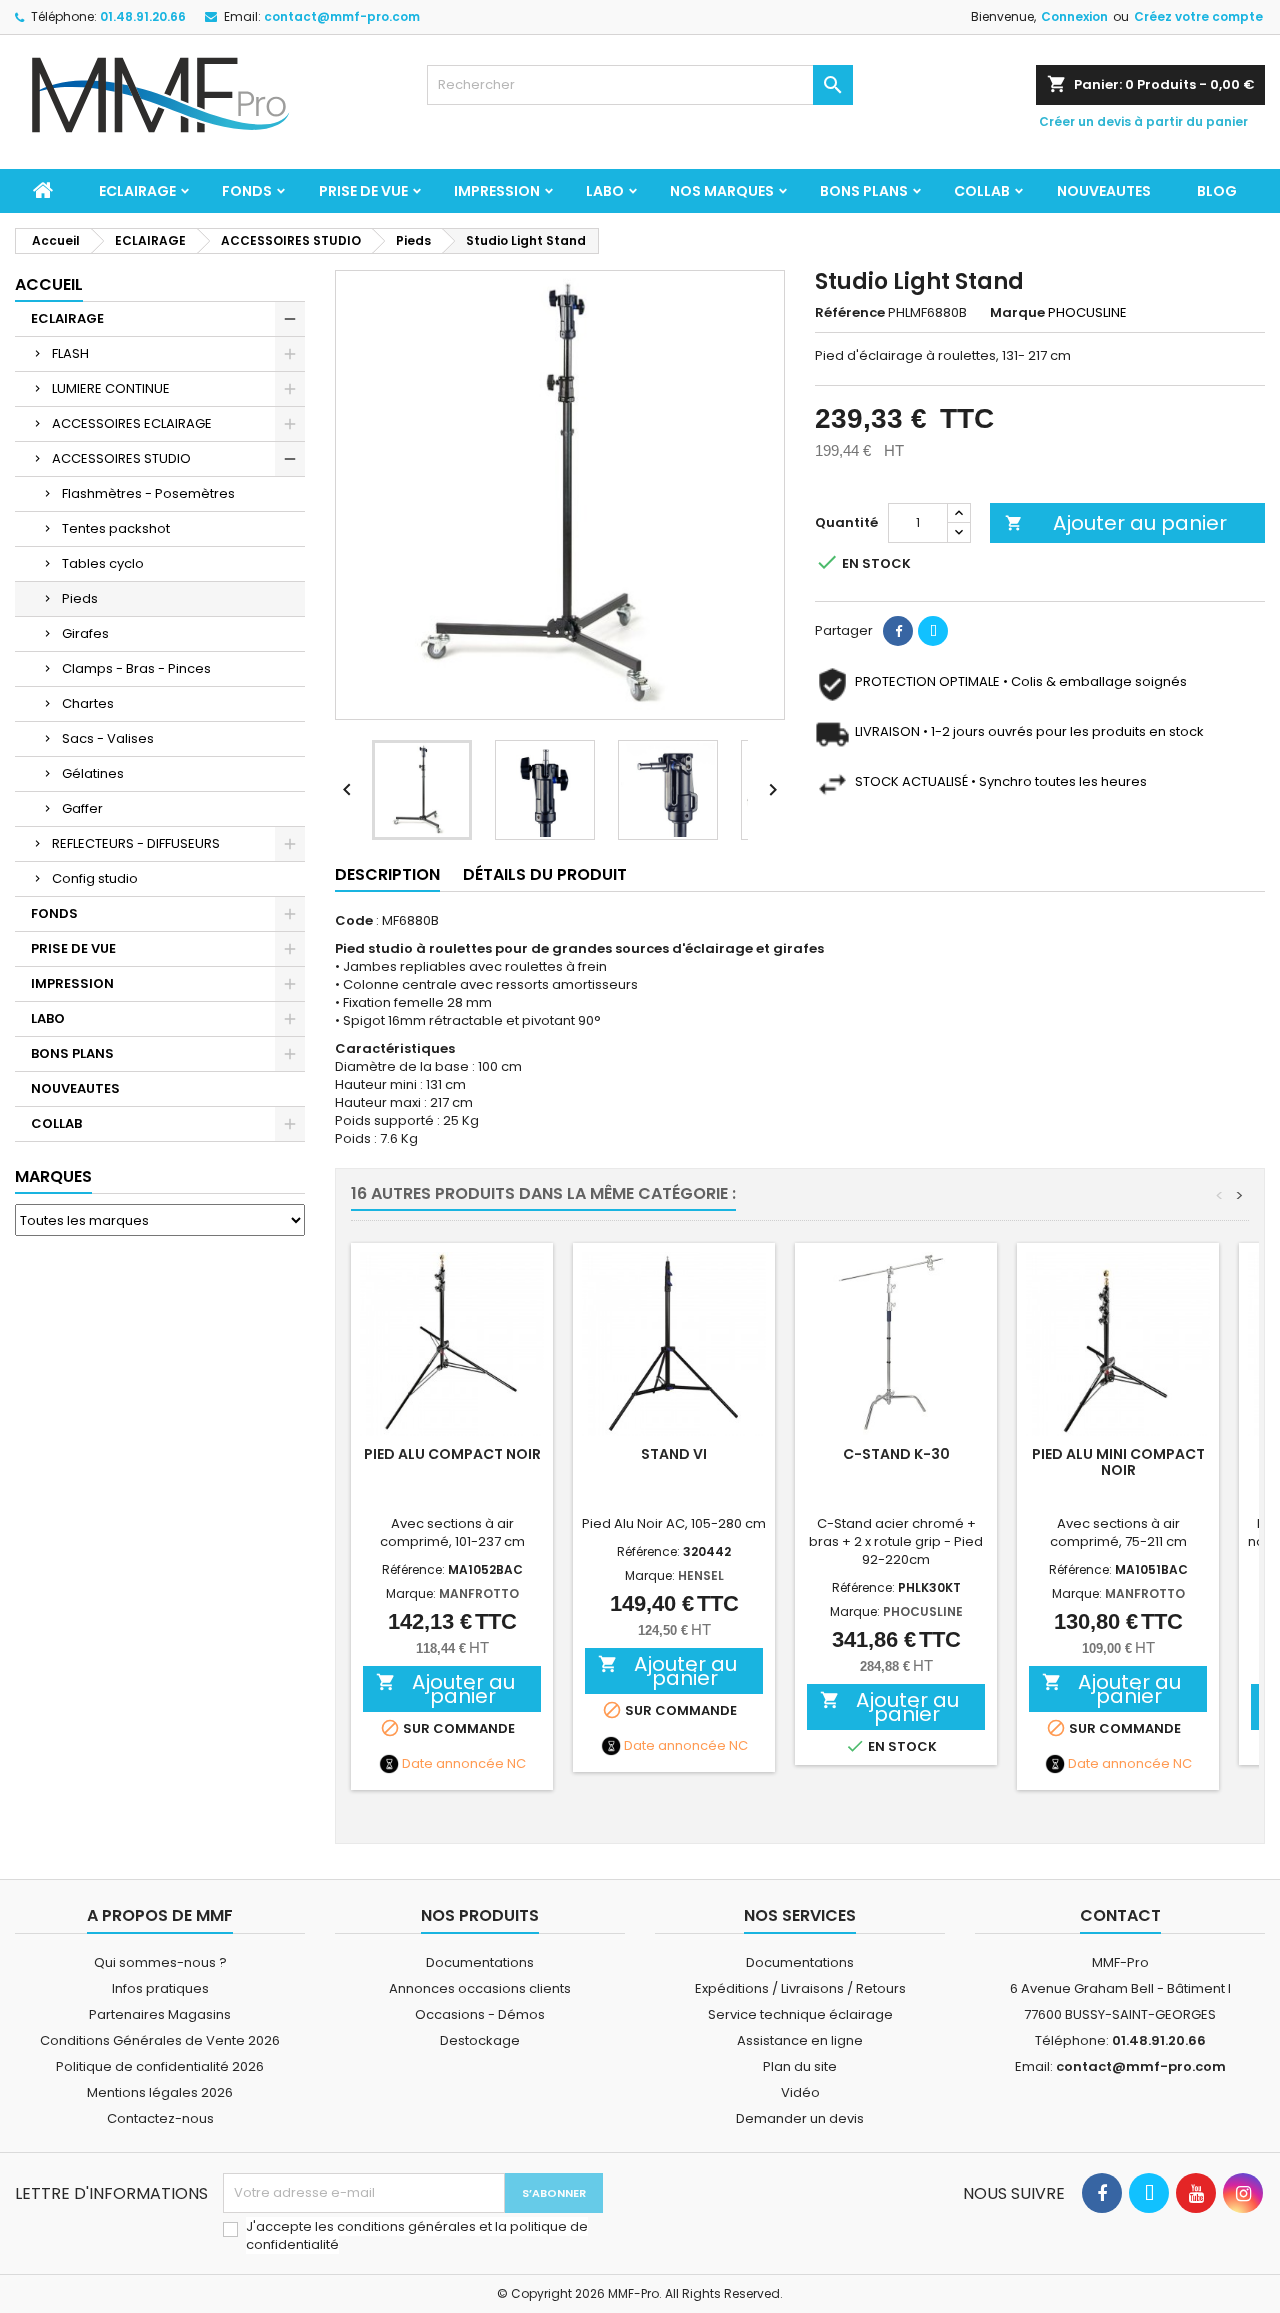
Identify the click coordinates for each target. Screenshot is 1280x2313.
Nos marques (722, 191)
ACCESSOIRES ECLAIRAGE (132, 423)
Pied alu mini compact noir (1118, 1462)
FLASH (70, 353)
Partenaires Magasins (160, 2014)
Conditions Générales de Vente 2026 (160, 2040)
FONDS (247, 191)
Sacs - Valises (108, 738)
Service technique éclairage (800, 2014)
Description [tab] (387, 874)
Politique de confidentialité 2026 (160, 2066)
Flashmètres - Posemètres (148, 493)
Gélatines (93, 773)
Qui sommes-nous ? (160, 1962)
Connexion (1074, 16)
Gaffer (82, 808)
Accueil (49, 284)
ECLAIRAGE (137, 191)
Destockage (480, 2040)
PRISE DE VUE (363, 191)
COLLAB (982, 191)
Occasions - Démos (480, 2014)
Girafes (85, 633)
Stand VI (674, 1454)
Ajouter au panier (1116, 523)
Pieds (80, 598)
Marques (53, 1176)
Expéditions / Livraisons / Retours (800, 1988)
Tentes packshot (116, 528)
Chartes (88, 703)
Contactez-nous (160, 2118)
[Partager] (898, 631)
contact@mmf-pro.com (342, 16)
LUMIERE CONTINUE (111, 388)
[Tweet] (933, 631)
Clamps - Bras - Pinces (136, 668)
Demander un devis (800, 2118)
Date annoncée (453, 1764)
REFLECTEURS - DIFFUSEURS (136, 843)
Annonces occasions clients (480, 1988)
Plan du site (800, 2066)
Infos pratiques (160, 1988)
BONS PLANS (864, 191)
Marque (1017, 313)
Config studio (95, 878)
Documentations (480, 1962)
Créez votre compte (1198, 16)
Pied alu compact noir (452, 1454)
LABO (605, 191)
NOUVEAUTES (1104, 191)
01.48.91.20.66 (143, 16)
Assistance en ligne (800, 2040)
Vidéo (800, 2092)
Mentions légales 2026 (160, 2092)
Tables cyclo (103, 563)
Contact (1120, 1915)
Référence (850, 313)
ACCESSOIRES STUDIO (121, 458)
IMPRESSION (497, 191)
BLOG (1217, 191)
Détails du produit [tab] (545, 874)
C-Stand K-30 (896, 1454)
